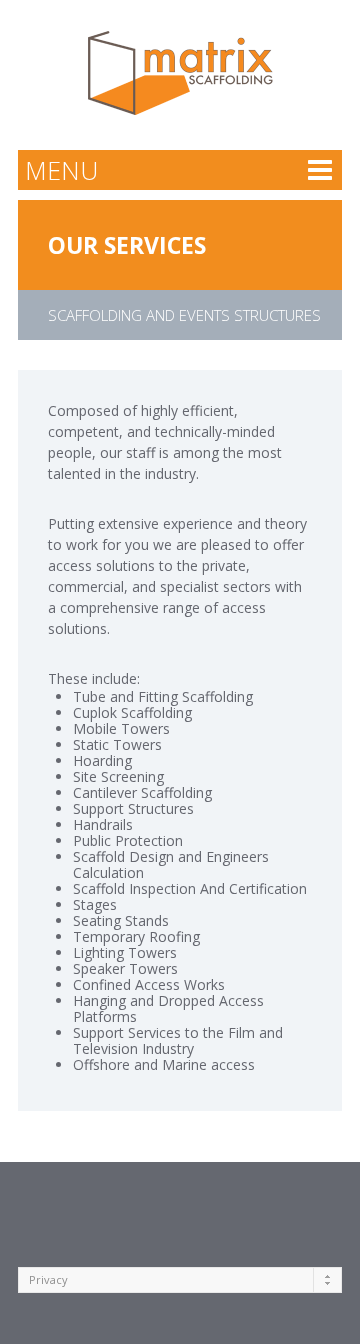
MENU (61, 170)
